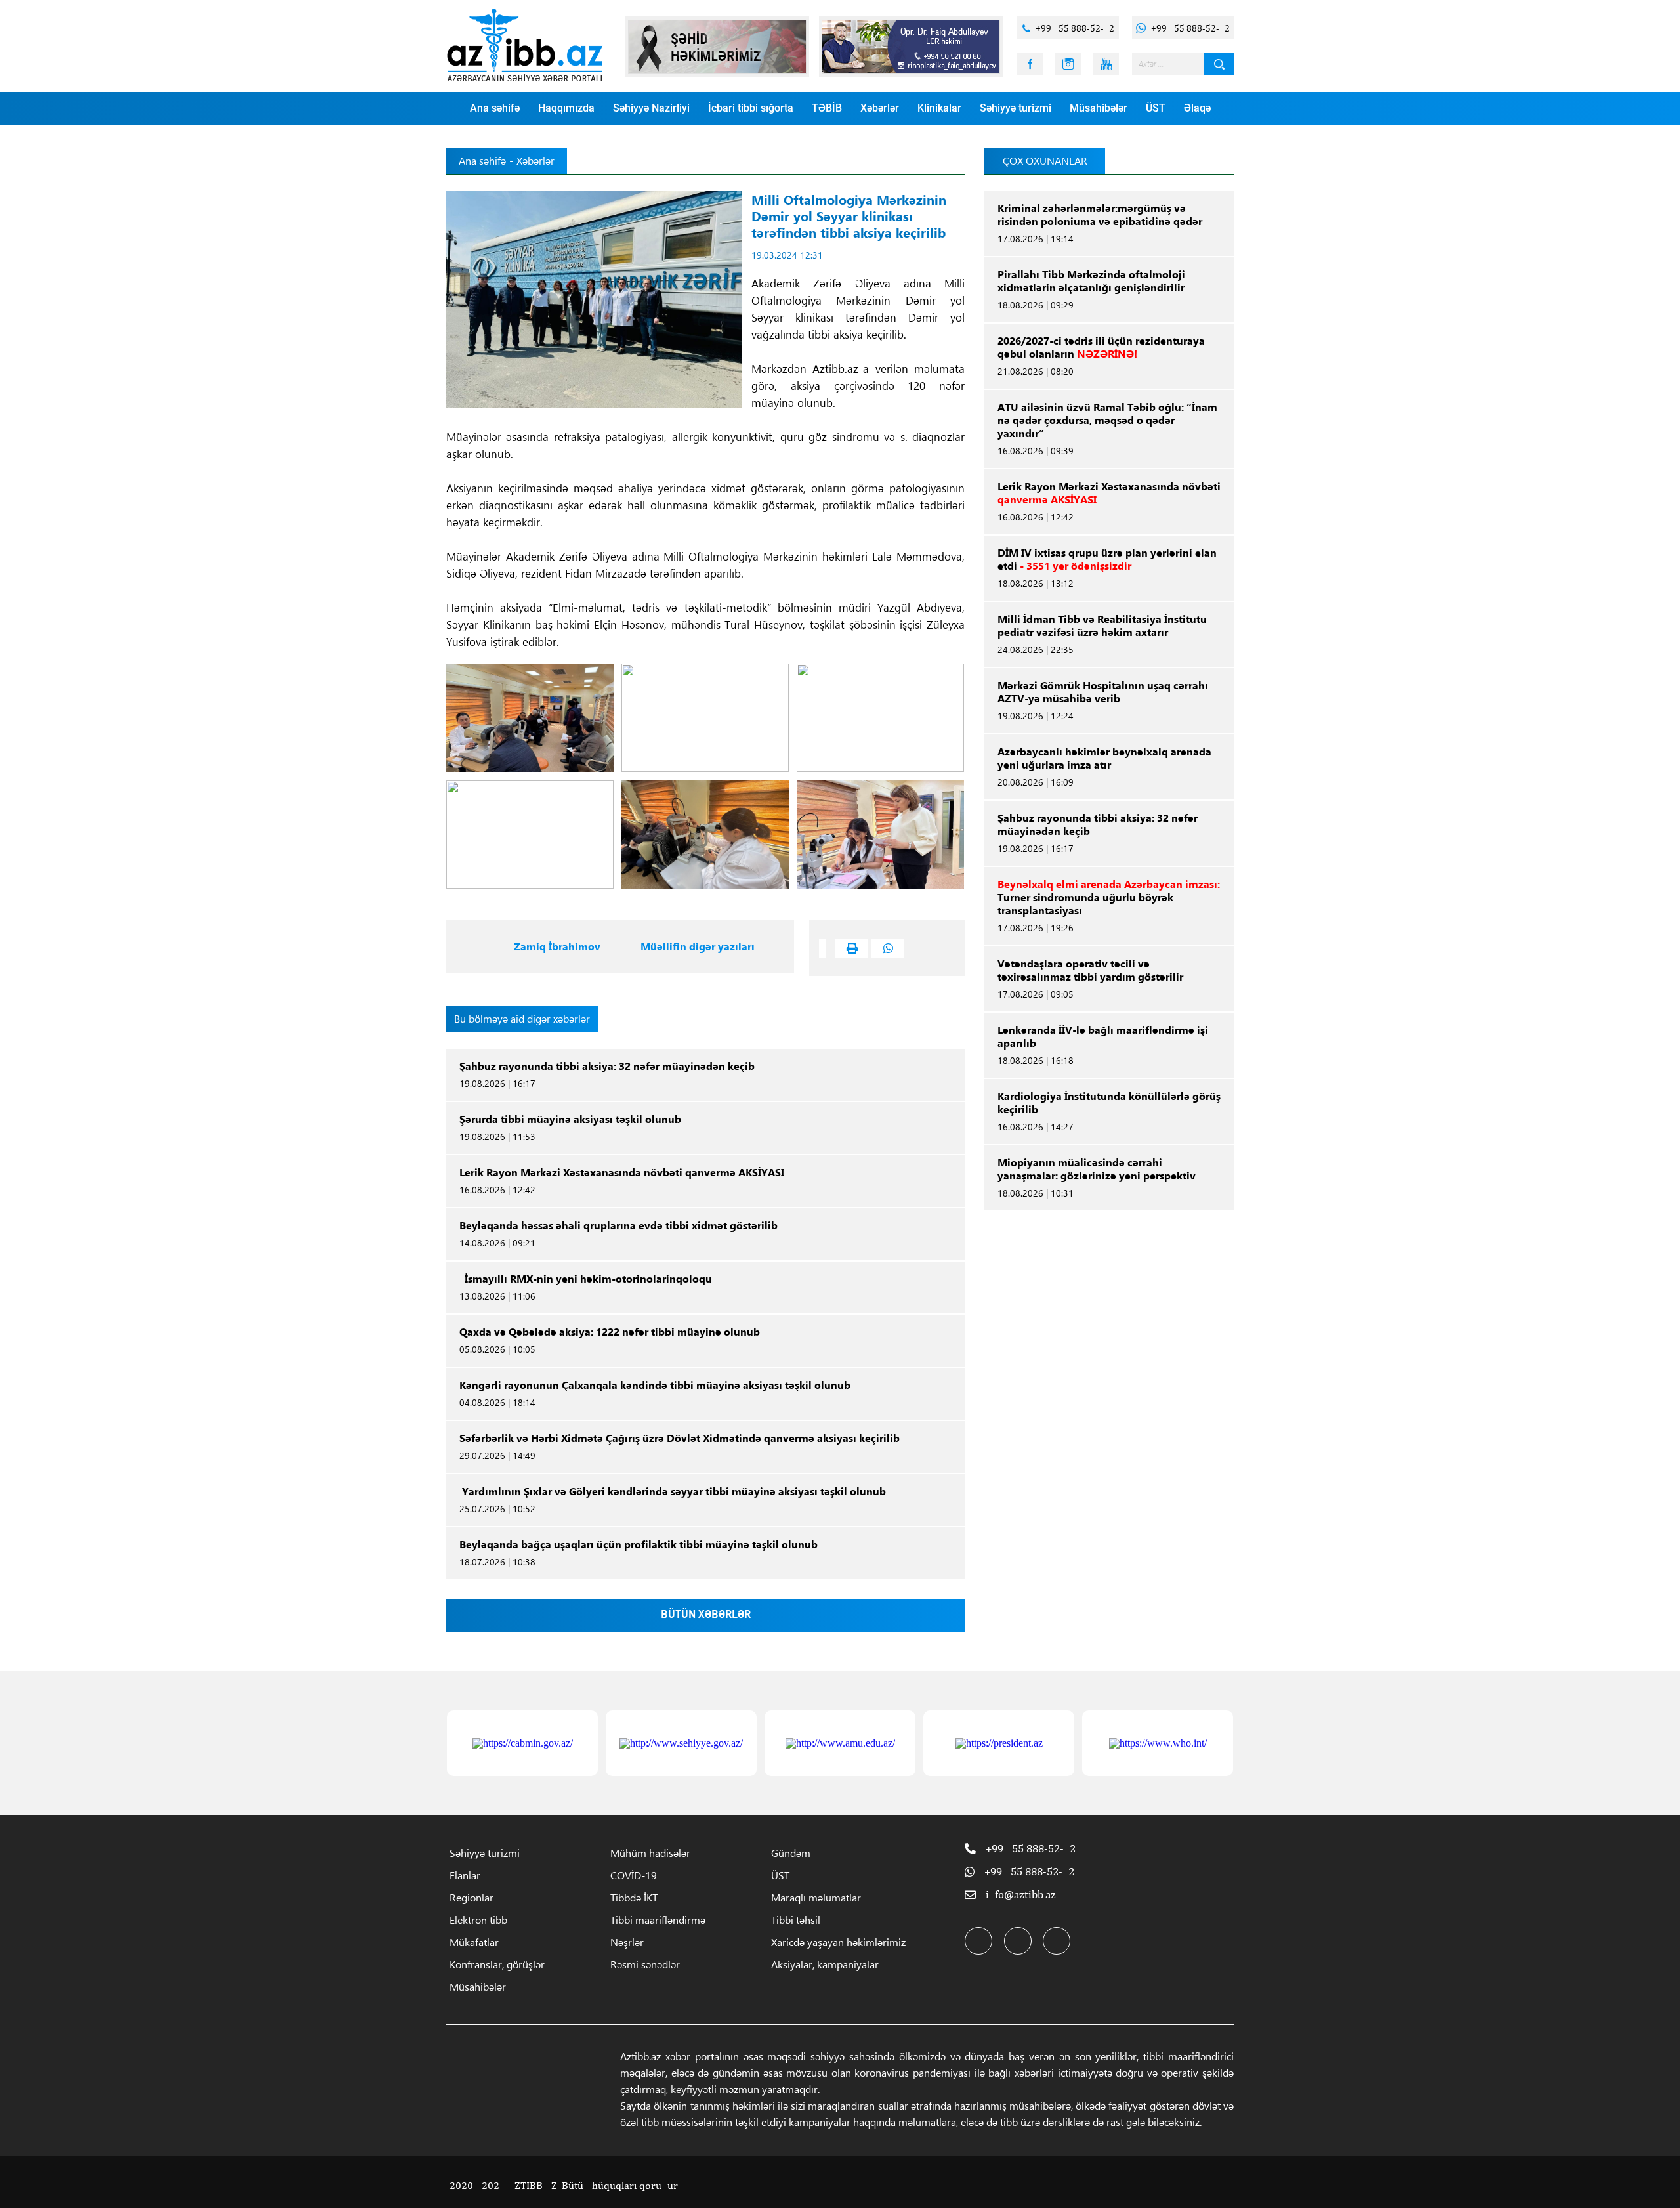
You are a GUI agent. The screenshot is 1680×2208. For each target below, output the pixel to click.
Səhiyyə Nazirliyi (651, 108)
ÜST (1156, 108)
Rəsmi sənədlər (645, 1964)
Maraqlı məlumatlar (816, 1897)
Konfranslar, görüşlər (497, 1964)
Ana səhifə (495, 108)
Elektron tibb (478, 1920)
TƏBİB (827, 108)
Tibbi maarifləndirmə (658, 1920)
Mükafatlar (474, 1942)
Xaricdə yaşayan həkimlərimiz (838, 1942)
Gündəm (791, 1853)
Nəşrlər (627, 1942)
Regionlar (472, 1897)
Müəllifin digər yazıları (698, 946)
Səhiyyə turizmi (1016, 108)
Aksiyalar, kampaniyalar (825, 1964)
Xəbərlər (880, 108)
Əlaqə (1197, 108)
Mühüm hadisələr (650, 1853)
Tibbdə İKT (634, 1897)
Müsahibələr (1099, 108)
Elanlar (465, 1875)
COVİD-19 (634, 1875)
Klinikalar (939, 108)
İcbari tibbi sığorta (751, 108)
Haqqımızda (566, 108)
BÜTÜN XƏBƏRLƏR (706, 1615)
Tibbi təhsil (796, 1920)
